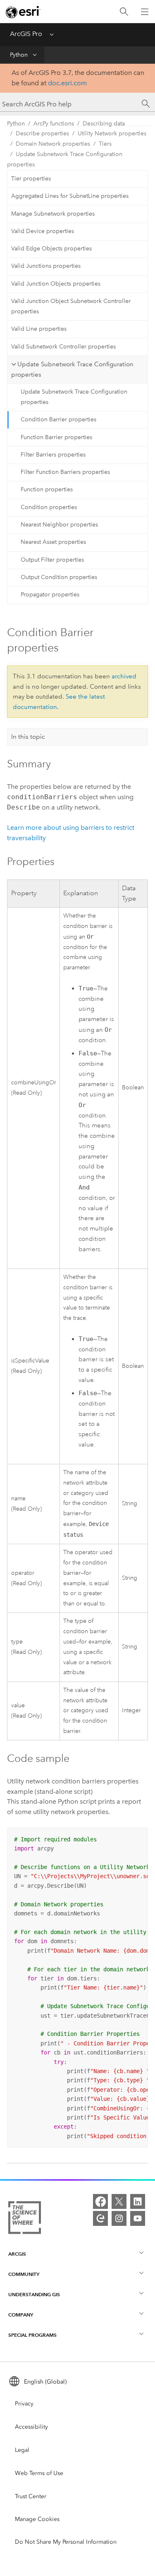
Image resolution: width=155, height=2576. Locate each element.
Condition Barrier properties (58, 419)
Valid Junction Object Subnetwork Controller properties (71, 306)
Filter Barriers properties (53, 455)
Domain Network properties (53, 144)
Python (19, 55)
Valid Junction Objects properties (56, 284)
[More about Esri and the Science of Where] (25, 2219)
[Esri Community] (100, 2218)
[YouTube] (138, 2218)
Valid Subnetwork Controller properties (63, 347)
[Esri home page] (23, 12)
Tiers (105, 144)
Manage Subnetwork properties (53, 214)
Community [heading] (24, 2274)
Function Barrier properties (56, 437)
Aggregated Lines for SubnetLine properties (70, 196)
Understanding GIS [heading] (34, 2294)
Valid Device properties (43, 231)
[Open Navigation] (145, 12)
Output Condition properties (59, 577)
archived (124, 676)
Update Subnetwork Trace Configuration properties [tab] (72, 369)
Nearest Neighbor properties (59, 525)
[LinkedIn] (138, 2201)
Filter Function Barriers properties (65, 472)
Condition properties (49, 507)
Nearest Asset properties (53, 542)
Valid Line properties (39, 329)
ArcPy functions (54, 124)
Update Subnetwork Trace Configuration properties (65, 159)
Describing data (104, 124)
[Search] (124, 12)
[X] (119, 2201)
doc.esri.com (67, 83)
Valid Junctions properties (46, 266)
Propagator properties (50, 595)
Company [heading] (21, 2315)
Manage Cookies (37, 2519)
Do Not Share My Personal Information (66, 2542)
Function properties (47, 489)
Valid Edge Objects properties (51, 249)
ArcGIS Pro (26, 34)
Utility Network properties (112, 133)
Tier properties (31, 179)
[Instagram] (119, 2218)
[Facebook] (100, 2201)
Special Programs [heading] (32, 2335)
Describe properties (42, 133)
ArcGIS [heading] (17, 2254)
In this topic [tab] (28, 737)
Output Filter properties (52, 560)
